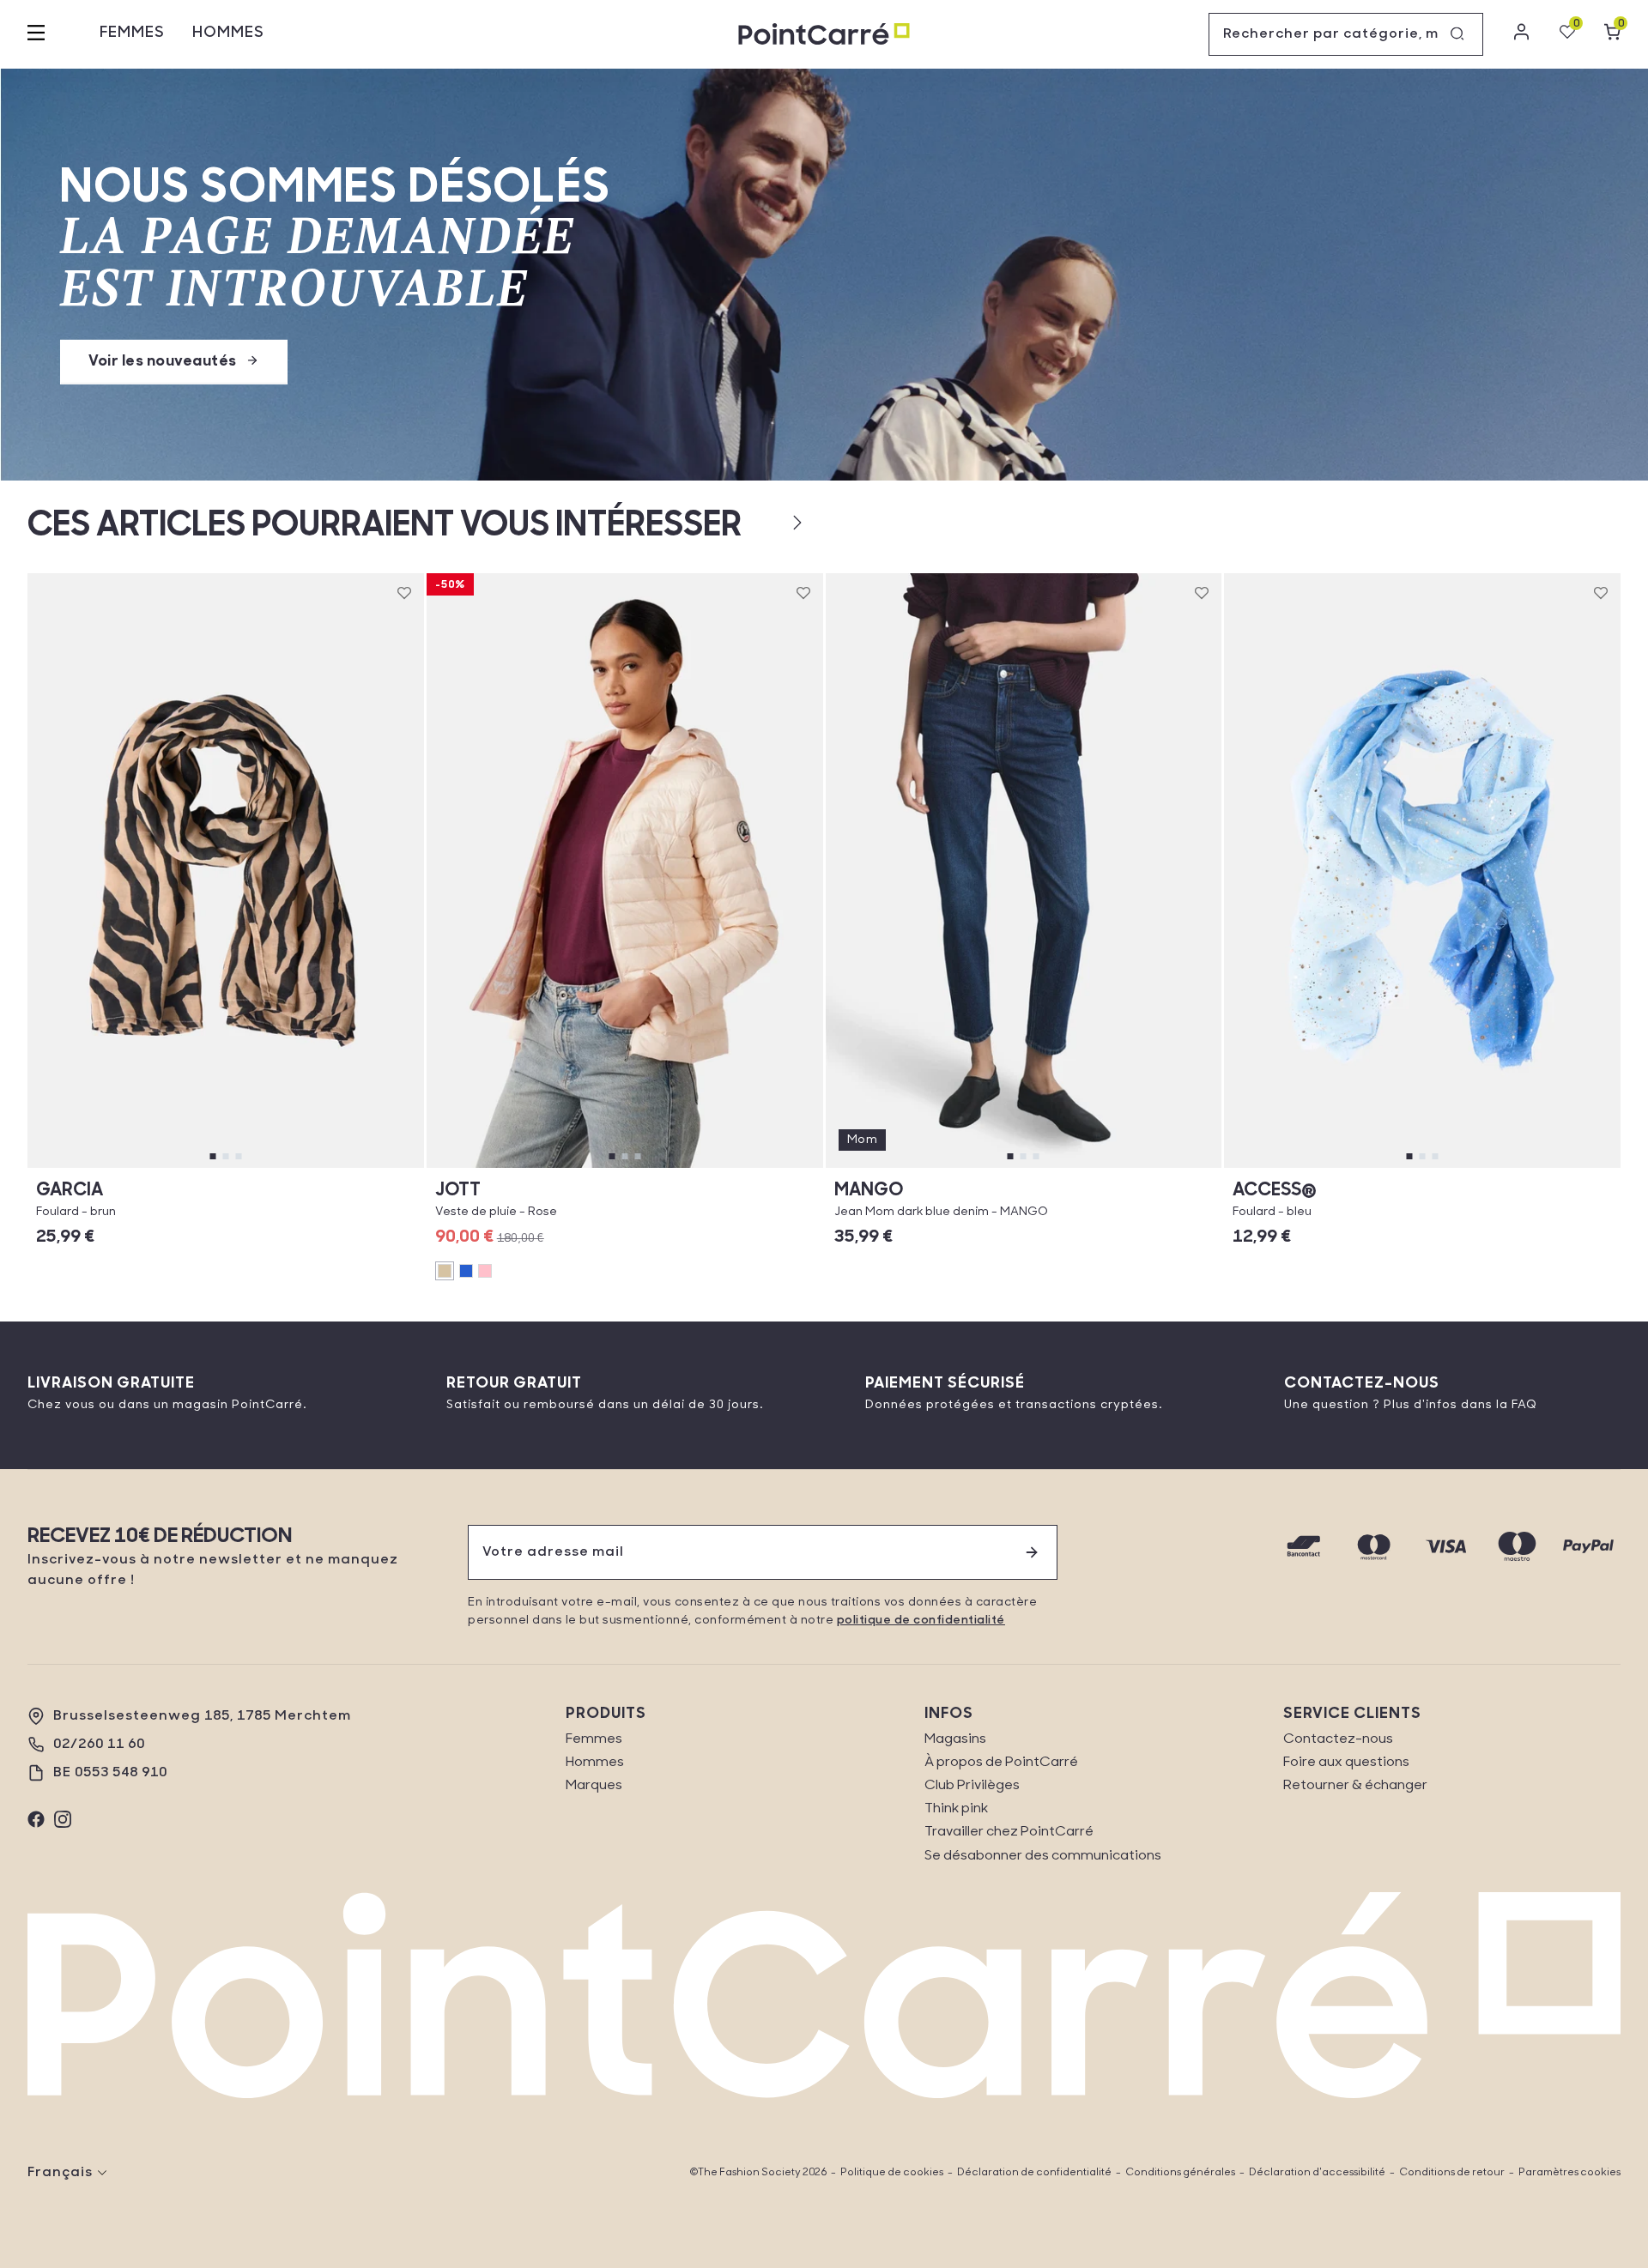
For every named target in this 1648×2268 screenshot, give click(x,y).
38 (1023, 1167)
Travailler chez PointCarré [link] (1009, 1832)
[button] (769, 523)
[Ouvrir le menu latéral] (36, 34)
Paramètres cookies (1569, 2173)
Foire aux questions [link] (1346, 1763)
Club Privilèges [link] (972, 1786)
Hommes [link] (595, 1763)
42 (1124, 1167)
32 (872, 1167)
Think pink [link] (956, 1809)
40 (1073, 1167)
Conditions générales (1180, 2173)
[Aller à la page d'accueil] (824, 35)
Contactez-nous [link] (1338, 1739)
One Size (226, 1167)
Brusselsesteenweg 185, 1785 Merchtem (202, 1716)
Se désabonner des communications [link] (1043, 1856)
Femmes (132, 33)
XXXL (712, 1167)
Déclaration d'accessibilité (1317, 2173)
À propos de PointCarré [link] (1001, 1763)
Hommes (228, 33)
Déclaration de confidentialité (1034, 2173)
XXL (536, 1167)
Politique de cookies (892, 2173)
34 (923, 1167)
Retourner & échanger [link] (1355, 1786)
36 (972, 1167)
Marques (594, 1786)
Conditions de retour (1452, 2173)
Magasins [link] (955, 1739)
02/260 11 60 (99, 1745)
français (60, 2173)
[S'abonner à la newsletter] (1032, 1552)
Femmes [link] (594, 1739)
